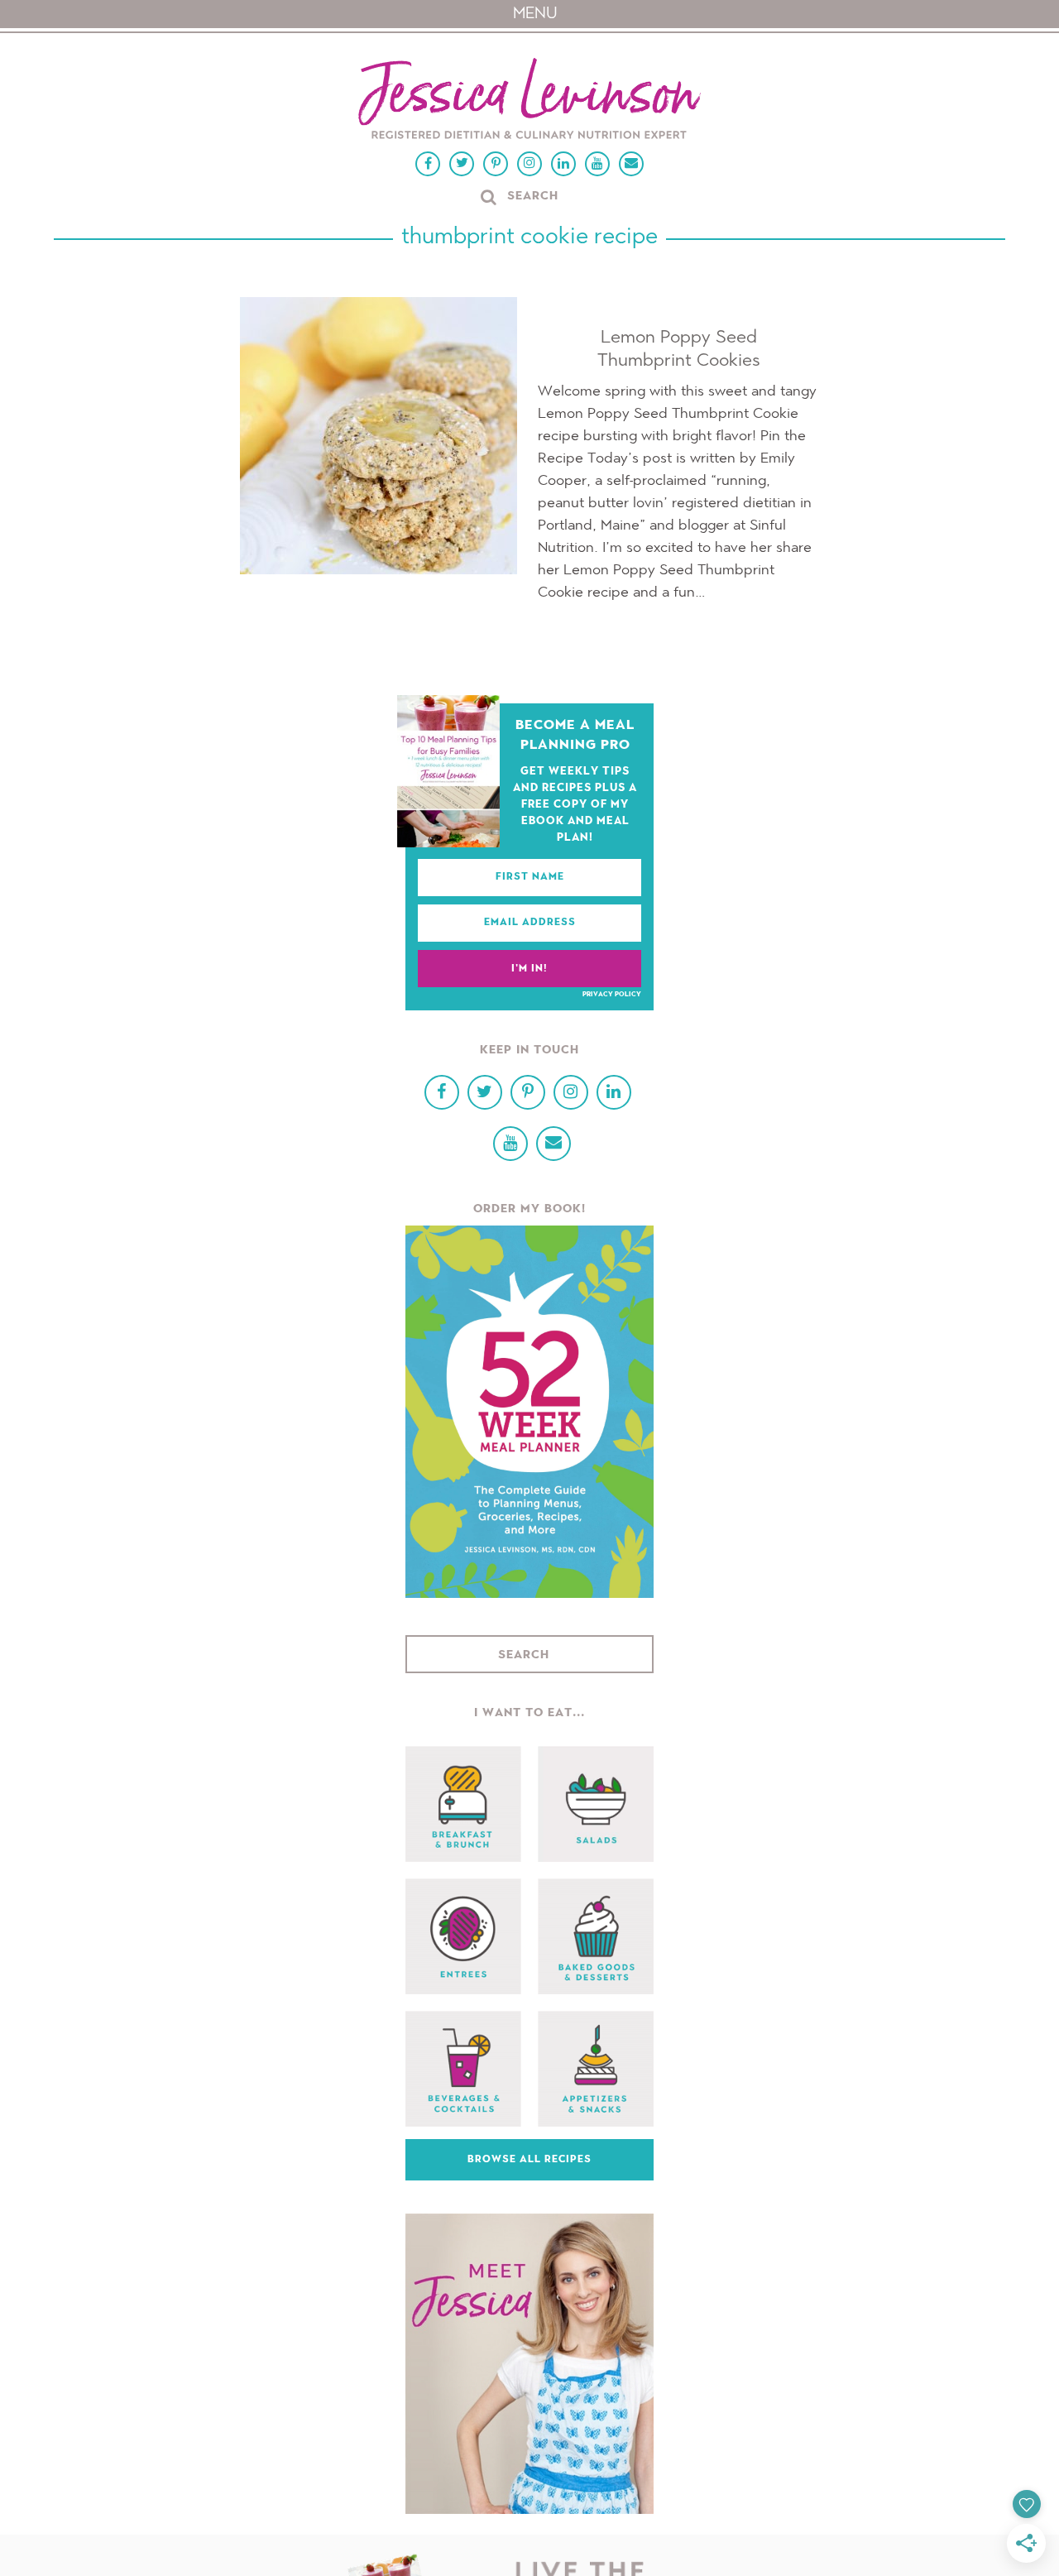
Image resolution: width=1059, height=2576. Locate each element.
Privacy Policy (612, 995)
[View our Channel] (597, 164)
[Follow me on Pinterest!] (496, 164)
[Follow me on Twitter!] (462, 164)
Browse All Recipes (529, 2160)
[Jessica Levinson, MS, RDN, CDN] (529, 101)
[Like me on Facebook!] (428, 164)
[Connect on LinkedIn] (563, 164)
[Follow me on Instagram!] (529, 164)
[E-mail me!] (631, 164)
